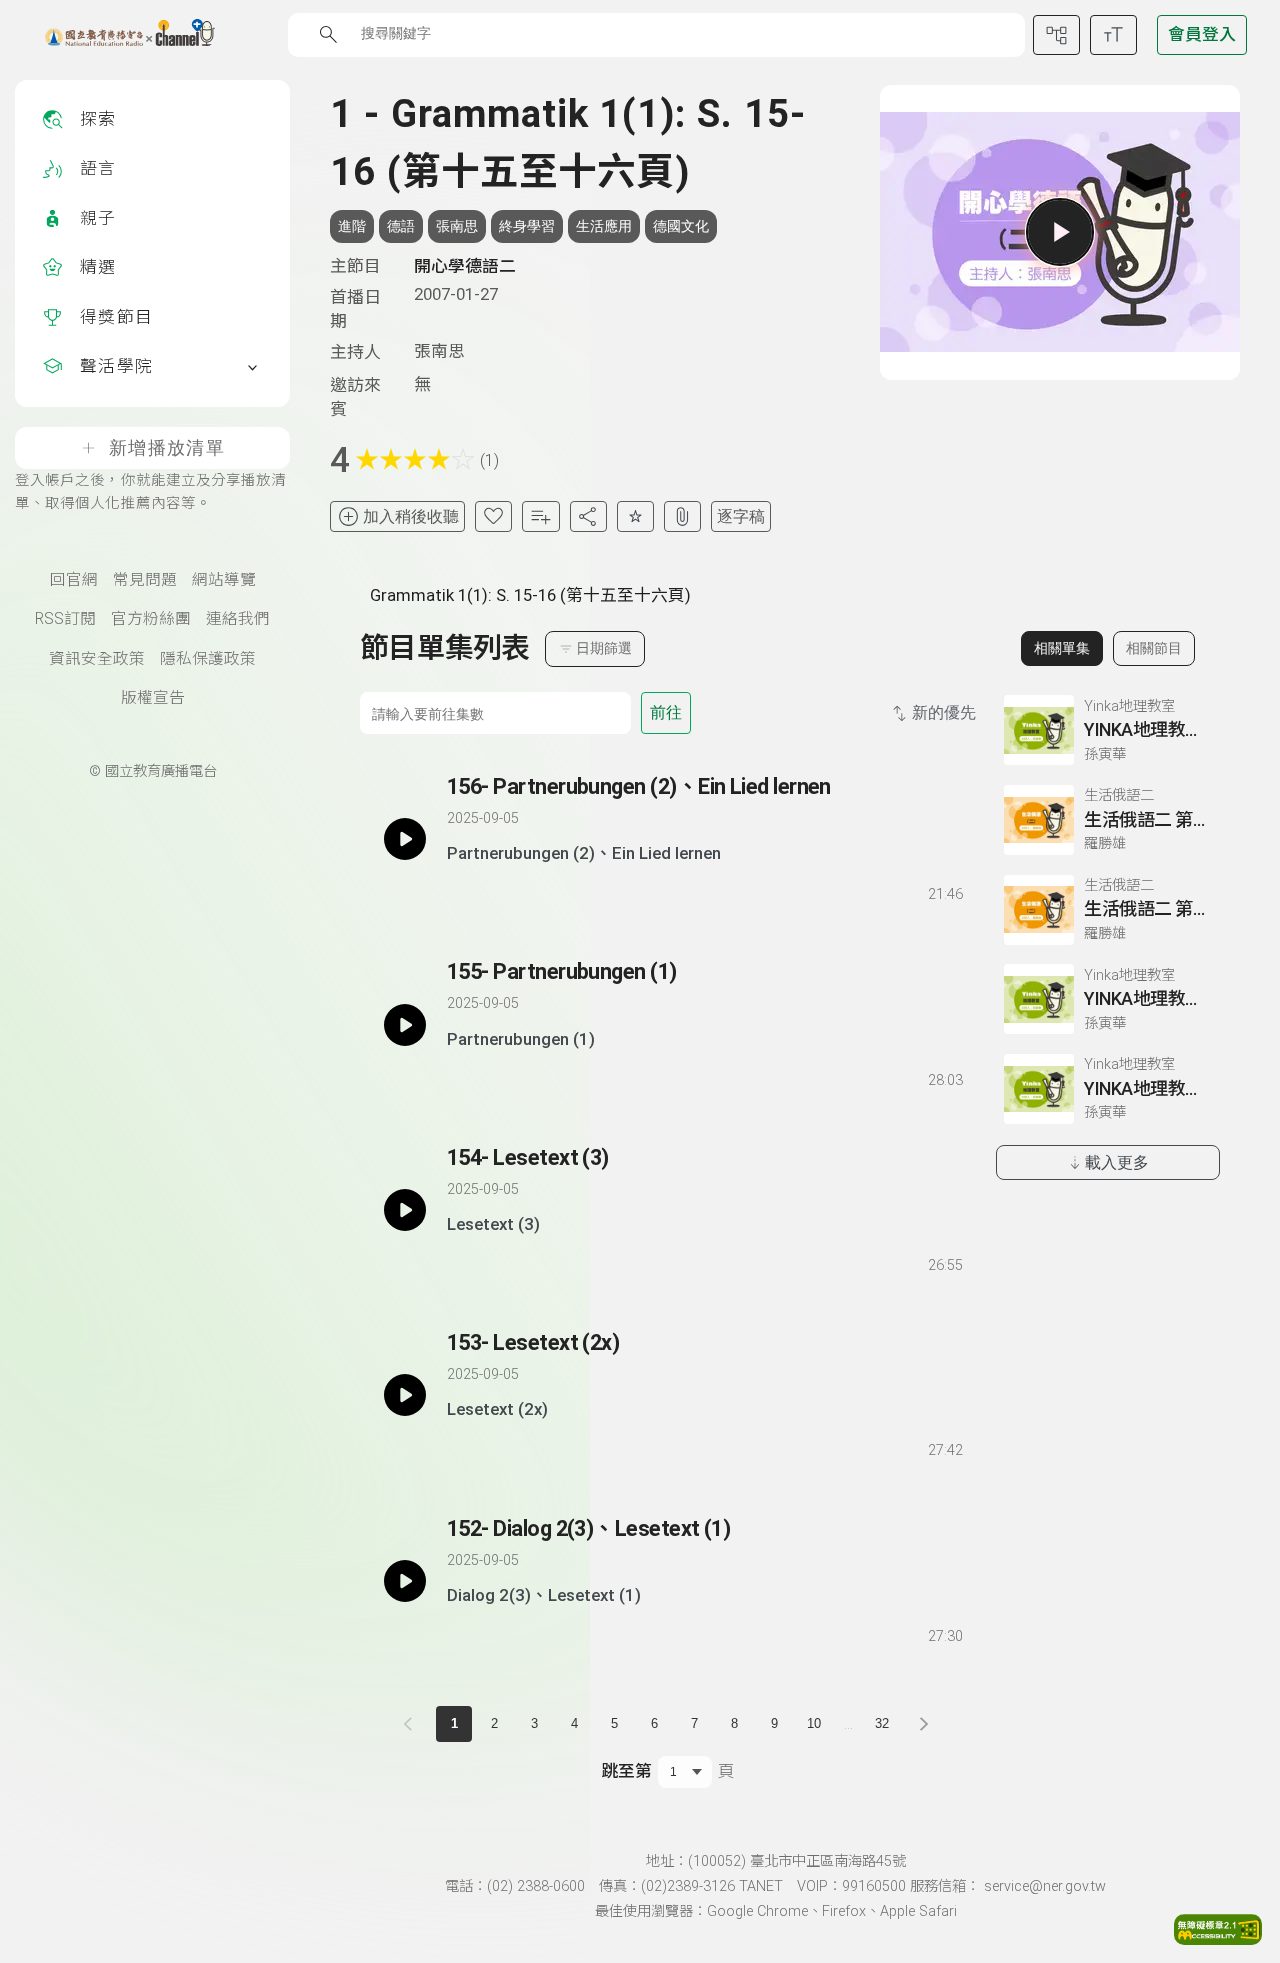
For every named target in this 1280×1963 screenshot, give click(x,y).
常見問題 (145, 580)
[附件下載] (682, 516)
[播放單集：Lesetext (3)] (405, 1210)
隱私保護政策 (208, 659)
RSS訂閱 (65, 619)
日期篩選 (604, 648)
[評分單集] (635, 516)
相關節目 (1154, 648)
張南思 (457, 226)
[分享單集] (588, 516)
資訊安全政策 (97, 659)
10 (814, 1723)
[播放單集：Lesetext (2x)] (405, 1395)
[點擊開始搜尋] (328, 34)
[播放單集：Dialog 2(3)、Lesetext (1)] (405, 1581)
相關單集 (1062, 648)
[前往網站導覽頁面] (1056, 35)
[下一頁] (924, 1724)
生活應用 (604, 226)
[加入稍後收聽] (461, 890)
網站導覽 (224, 580)
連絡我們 (238, 619)
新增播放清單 (167, 448)
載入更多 (1117, 1162)
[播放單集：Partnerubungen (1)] (405, 1024)
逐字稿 (741, 516)
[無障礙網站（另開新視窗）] (1218, 1939)
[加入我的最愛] (493, 516)
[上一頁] (412, 1724)
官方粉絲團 (151, 619)
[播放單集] (1060, 232)
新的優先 (944, 712)
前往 (666, 712)
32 (882, 1723)
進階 (352, 226)
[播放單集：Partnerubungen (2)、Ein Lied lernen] (405, 839)
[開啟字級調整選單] (1113, 35)
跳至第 (626, 1771)
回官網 (74, 580)
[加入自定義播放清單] (497, 890)
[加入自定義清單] (540, 516)
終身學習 (527, 226)
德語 (401, 226)
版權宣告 (153, 698)
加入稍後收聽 (411, 516)
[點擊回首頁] (117, 35)
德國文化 (681, 226)
